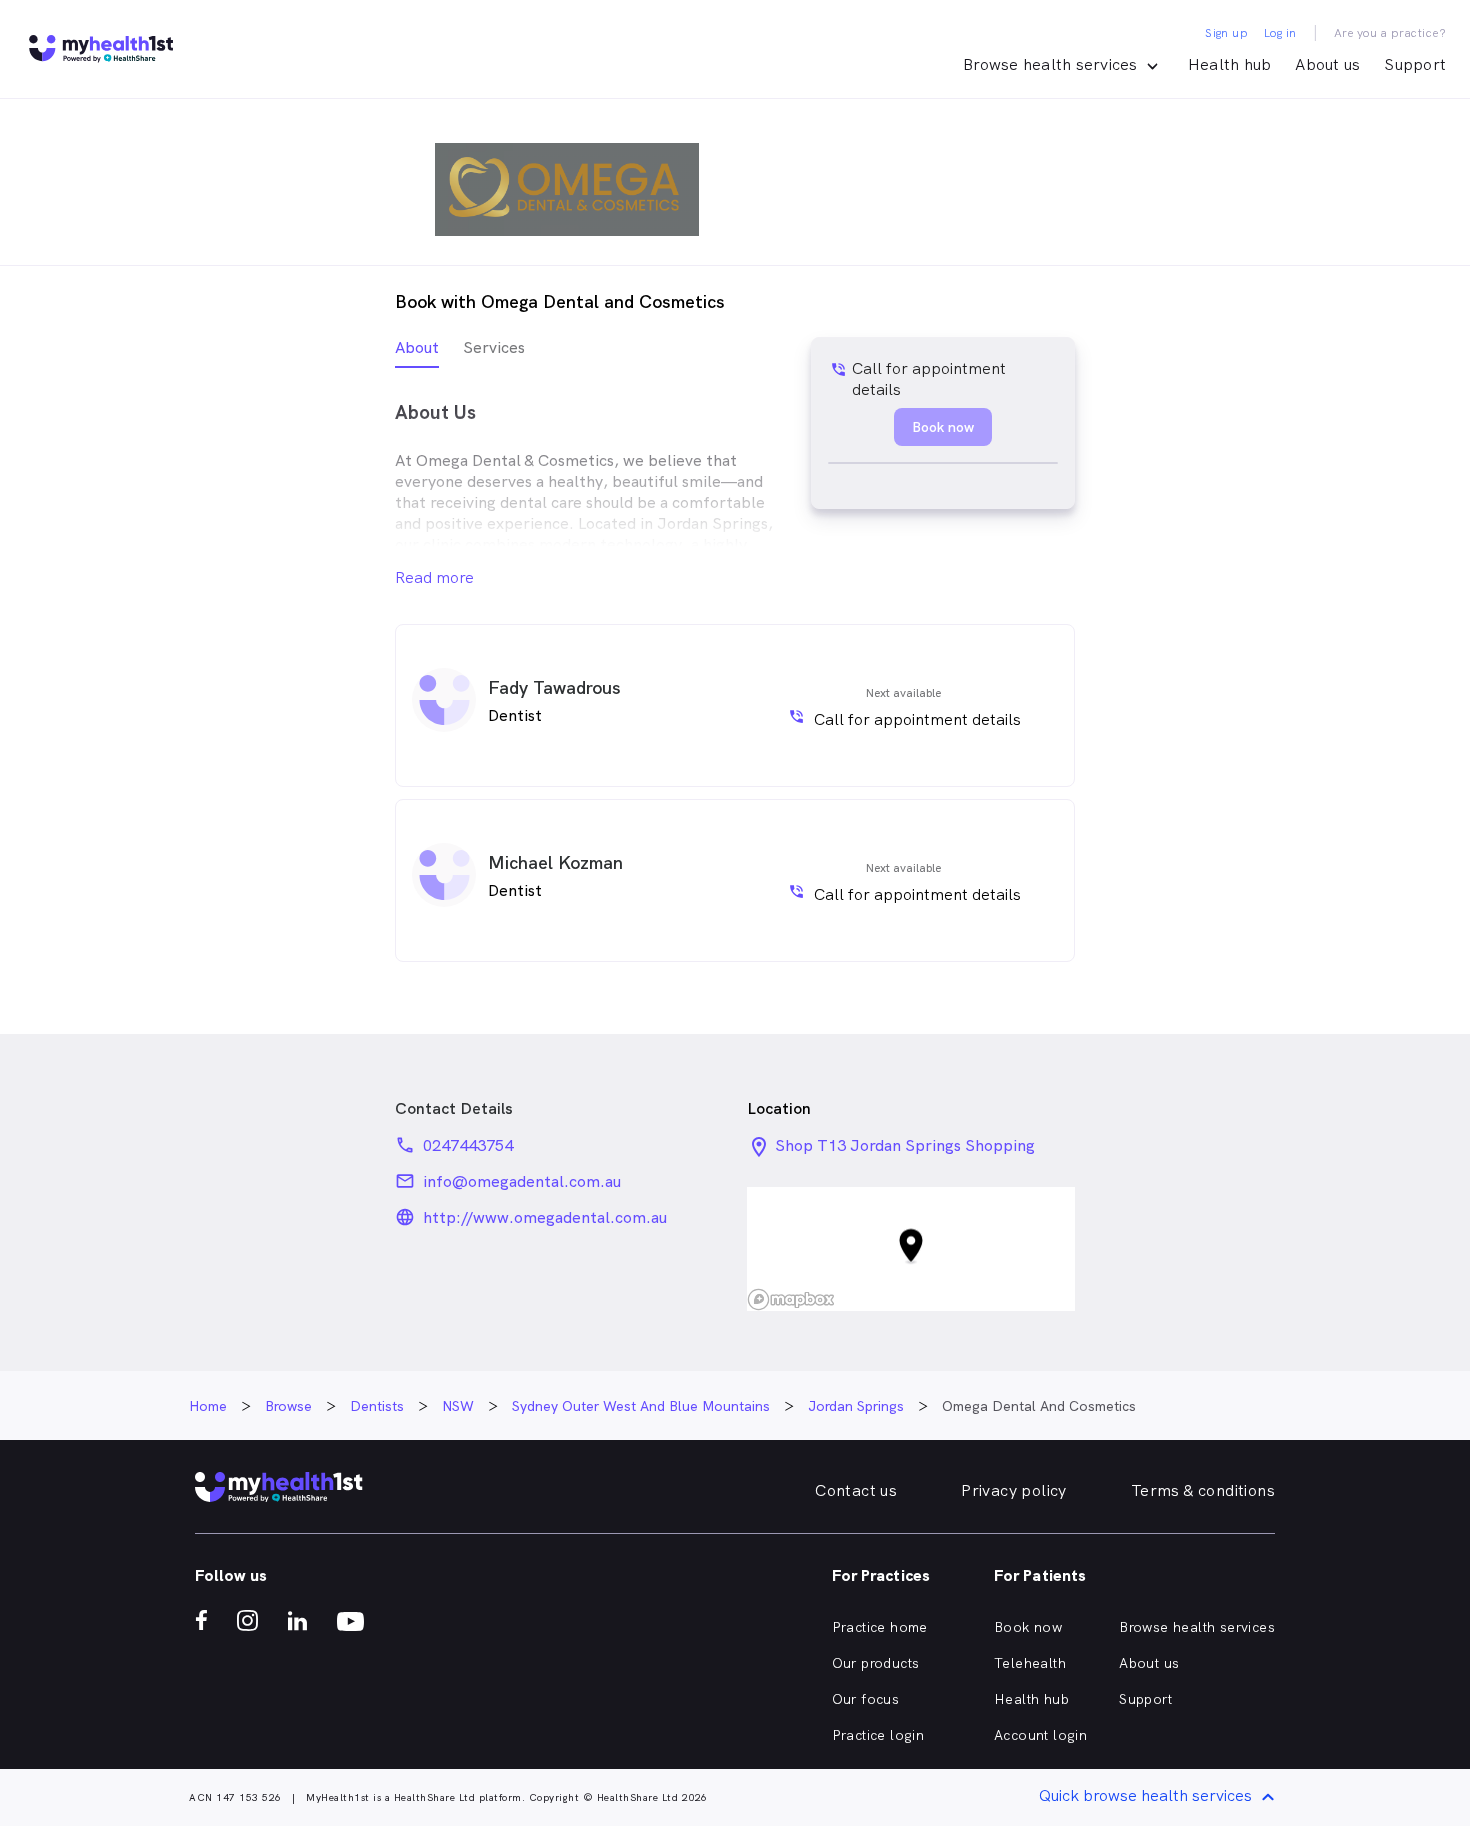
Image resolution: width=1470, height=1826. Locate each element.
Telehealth (1030, 1663)
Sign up (1226, 33)
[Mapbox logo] (791, 1299)
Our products (876, 1663)
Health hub (1230, 64)
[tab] (417, 352)
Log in (1280, 33)
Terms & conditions (1203, 1490)
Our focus (866, 1699)
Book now (1028, 1627)
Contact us (856, 1490)
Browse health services (1197, 1627)
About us (1327, 64)
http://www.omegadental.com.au (545, 1217)
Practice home (880, 1627)
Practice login (878, 1735)
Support (1415, 64)
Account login (1040, 1735)
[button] (911, 1249)
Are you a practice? (1390, 33)
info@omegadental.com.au (522, 1181)
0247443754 (468, 1145)
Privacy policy (1014, 1490)
